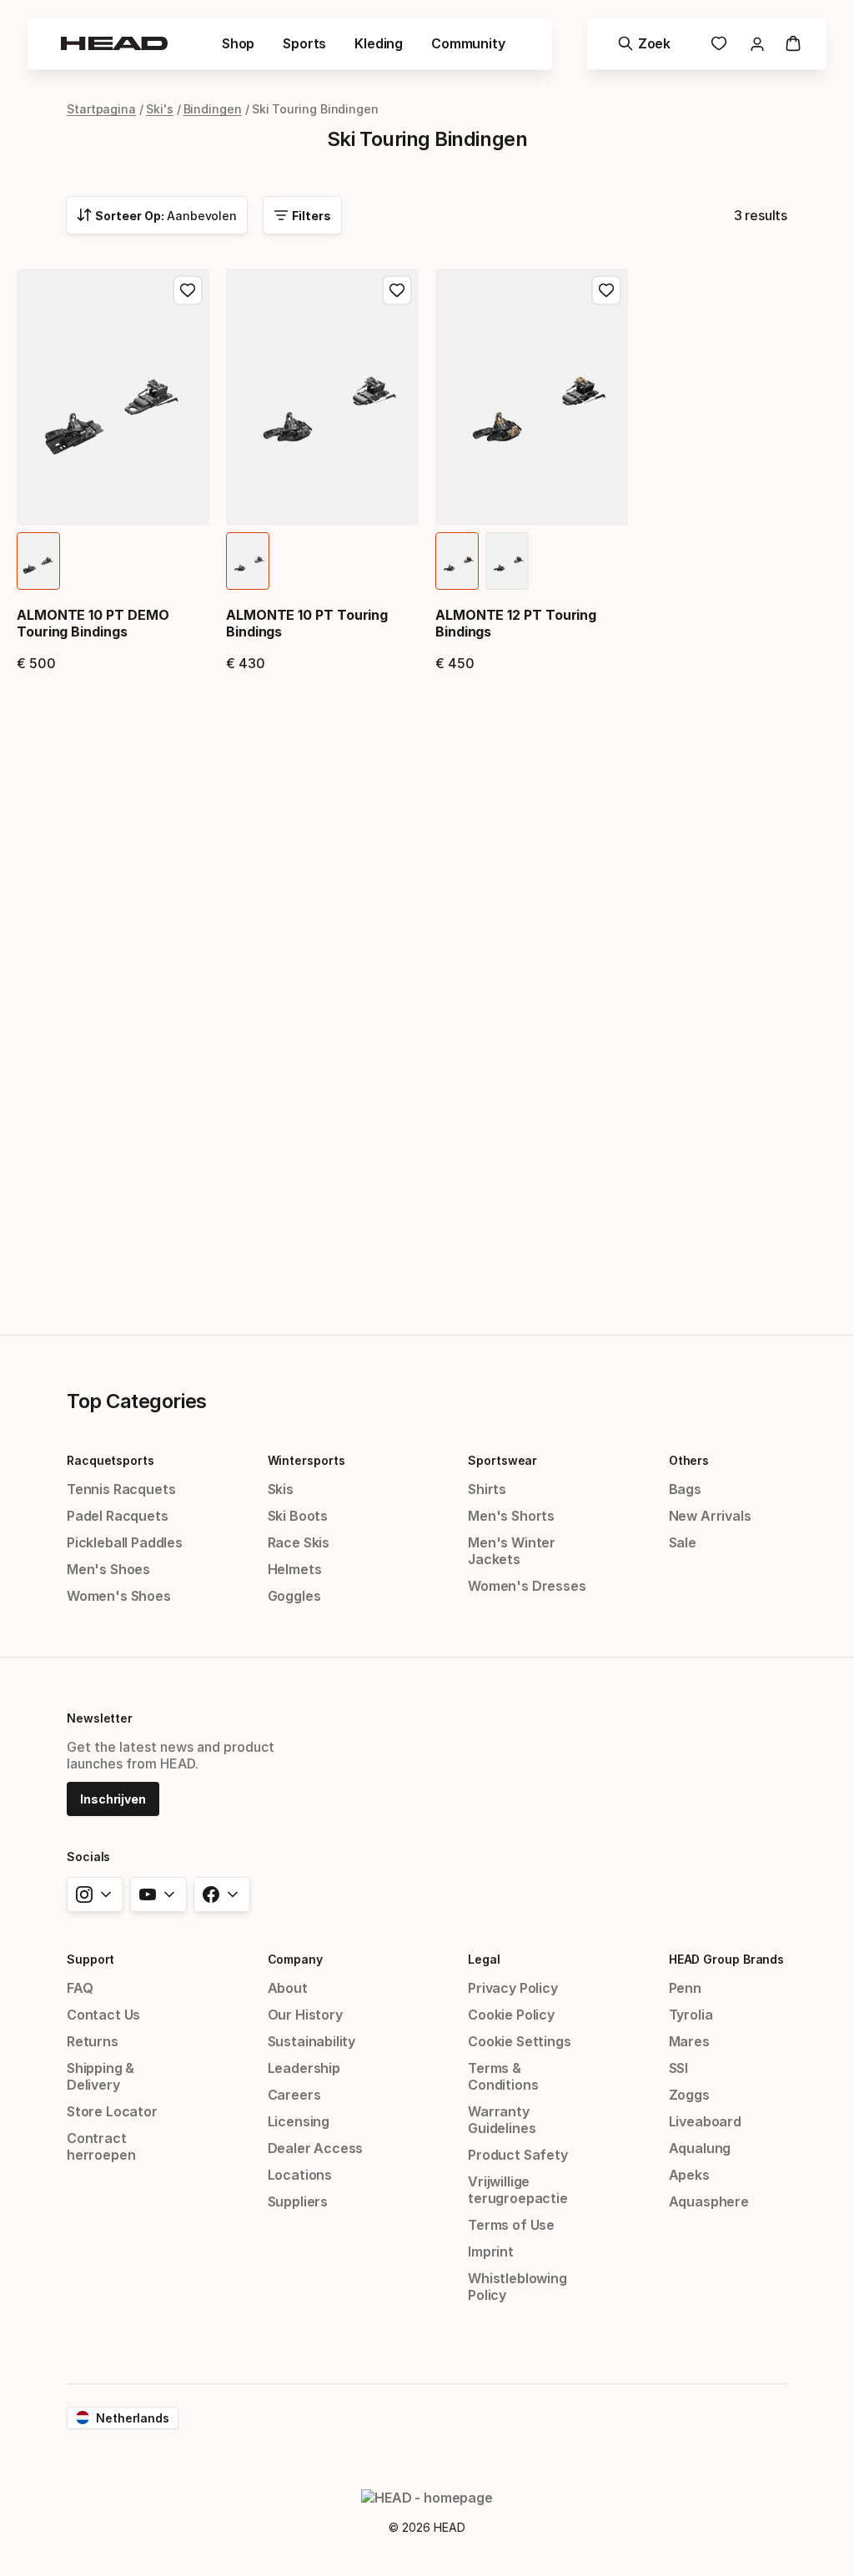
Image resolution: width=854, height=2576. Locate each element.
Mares (689, 2041)
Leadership (304, 2068)
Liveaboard (705, 2121)
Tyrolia (691, 2015)
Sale (683, 1542)
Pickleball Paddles (125, 1542)
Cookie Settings (519, 2041)
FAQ (80, 1988)
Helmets (295, 1569)
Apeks (689, 2175)
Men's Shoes (108, 1569)
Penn (685, 1988)
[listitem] (38, 561)
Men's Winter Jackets (512, 1551)
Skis (281, 1489)
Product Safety (518, 2155)
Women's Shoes (119, 1596)
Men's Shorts (511, 1516)
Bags (685, 1489)
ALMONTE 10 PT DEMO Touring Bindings (93, 623)
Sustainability (312, 2041)
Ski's (160, 109)
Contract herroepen (101, 2146)
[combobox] (157, 215)
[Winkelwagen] (793, 43)
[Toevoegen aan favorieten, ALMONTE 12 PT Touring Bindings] (606, 290)
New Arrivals (710, 1516)
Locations (300, 2175)
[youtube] (158, 1894)
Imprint (491, 2251)
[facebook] (222, 1894)
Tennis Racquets (121, 1489)
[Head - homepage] (114, 43)
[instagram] (95, 1894)
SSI (678, 2068)
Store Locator (112, 2111)
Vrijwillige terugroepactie (518, 2190)
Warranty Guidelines (502, 2120)
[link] (719, 43)
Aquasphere (709, 2201)
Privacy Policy (513, 1988)
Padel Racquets (118, 1516)
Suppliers (298, 2201)
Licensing (299, 2121)
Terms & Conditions (503, 2076)
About (288, 1988)
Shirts (487, 1489)
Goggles (294, 1596)
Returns (93, 2041)
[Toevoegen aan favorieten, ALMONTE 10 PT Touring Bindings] (397, 290)
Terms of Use (511, 2225)
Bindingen (213, 109)
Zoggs (689, 2095)
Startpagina (101, 109)
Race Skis (299, 1542)
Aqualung (700, 2148)
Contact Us (103, 2015)
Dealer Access (316, 2148)
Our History (305, 2015)
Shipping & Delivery (100, 2076)
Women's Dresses (527, 1586)
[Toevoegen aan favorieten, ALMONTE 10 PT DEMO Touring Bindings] (188, 290)
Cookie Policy (511, 2015)
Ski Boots (298, 1516)
